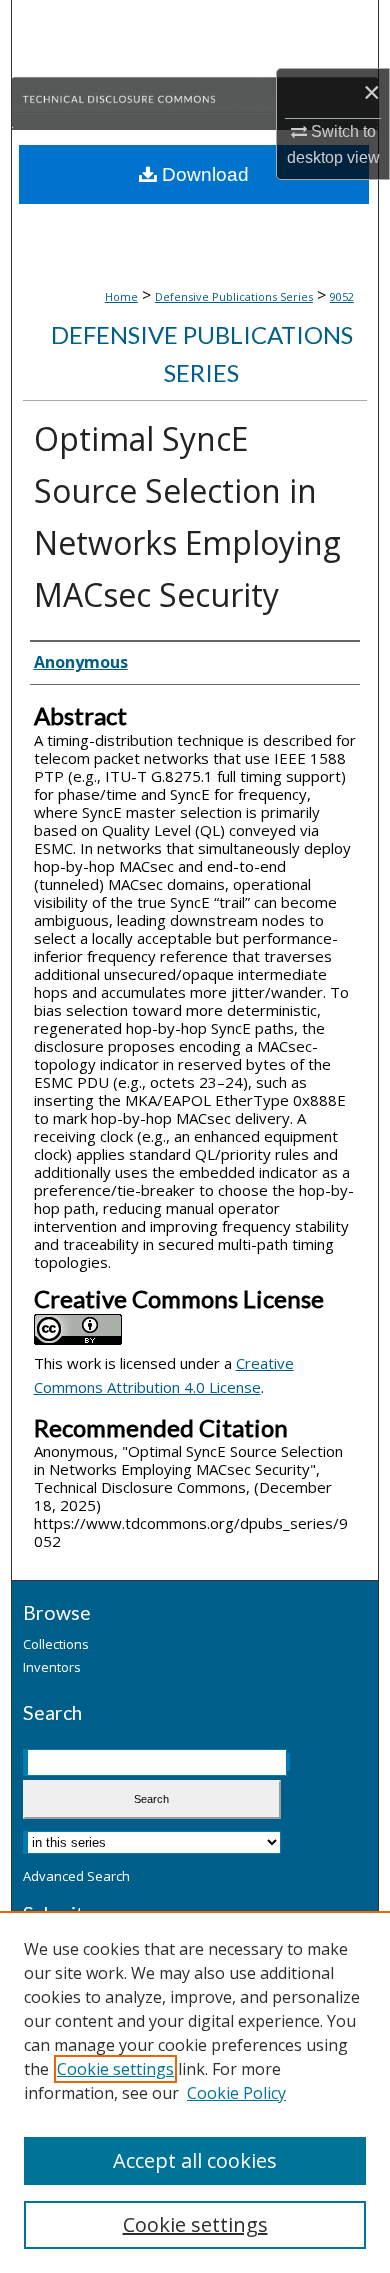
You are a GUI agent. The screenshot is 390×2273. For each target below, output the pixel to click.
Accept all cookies (195, 2160)
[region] (195, 2092)
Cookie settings (115, 2069)
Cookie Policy (236, 2093)
